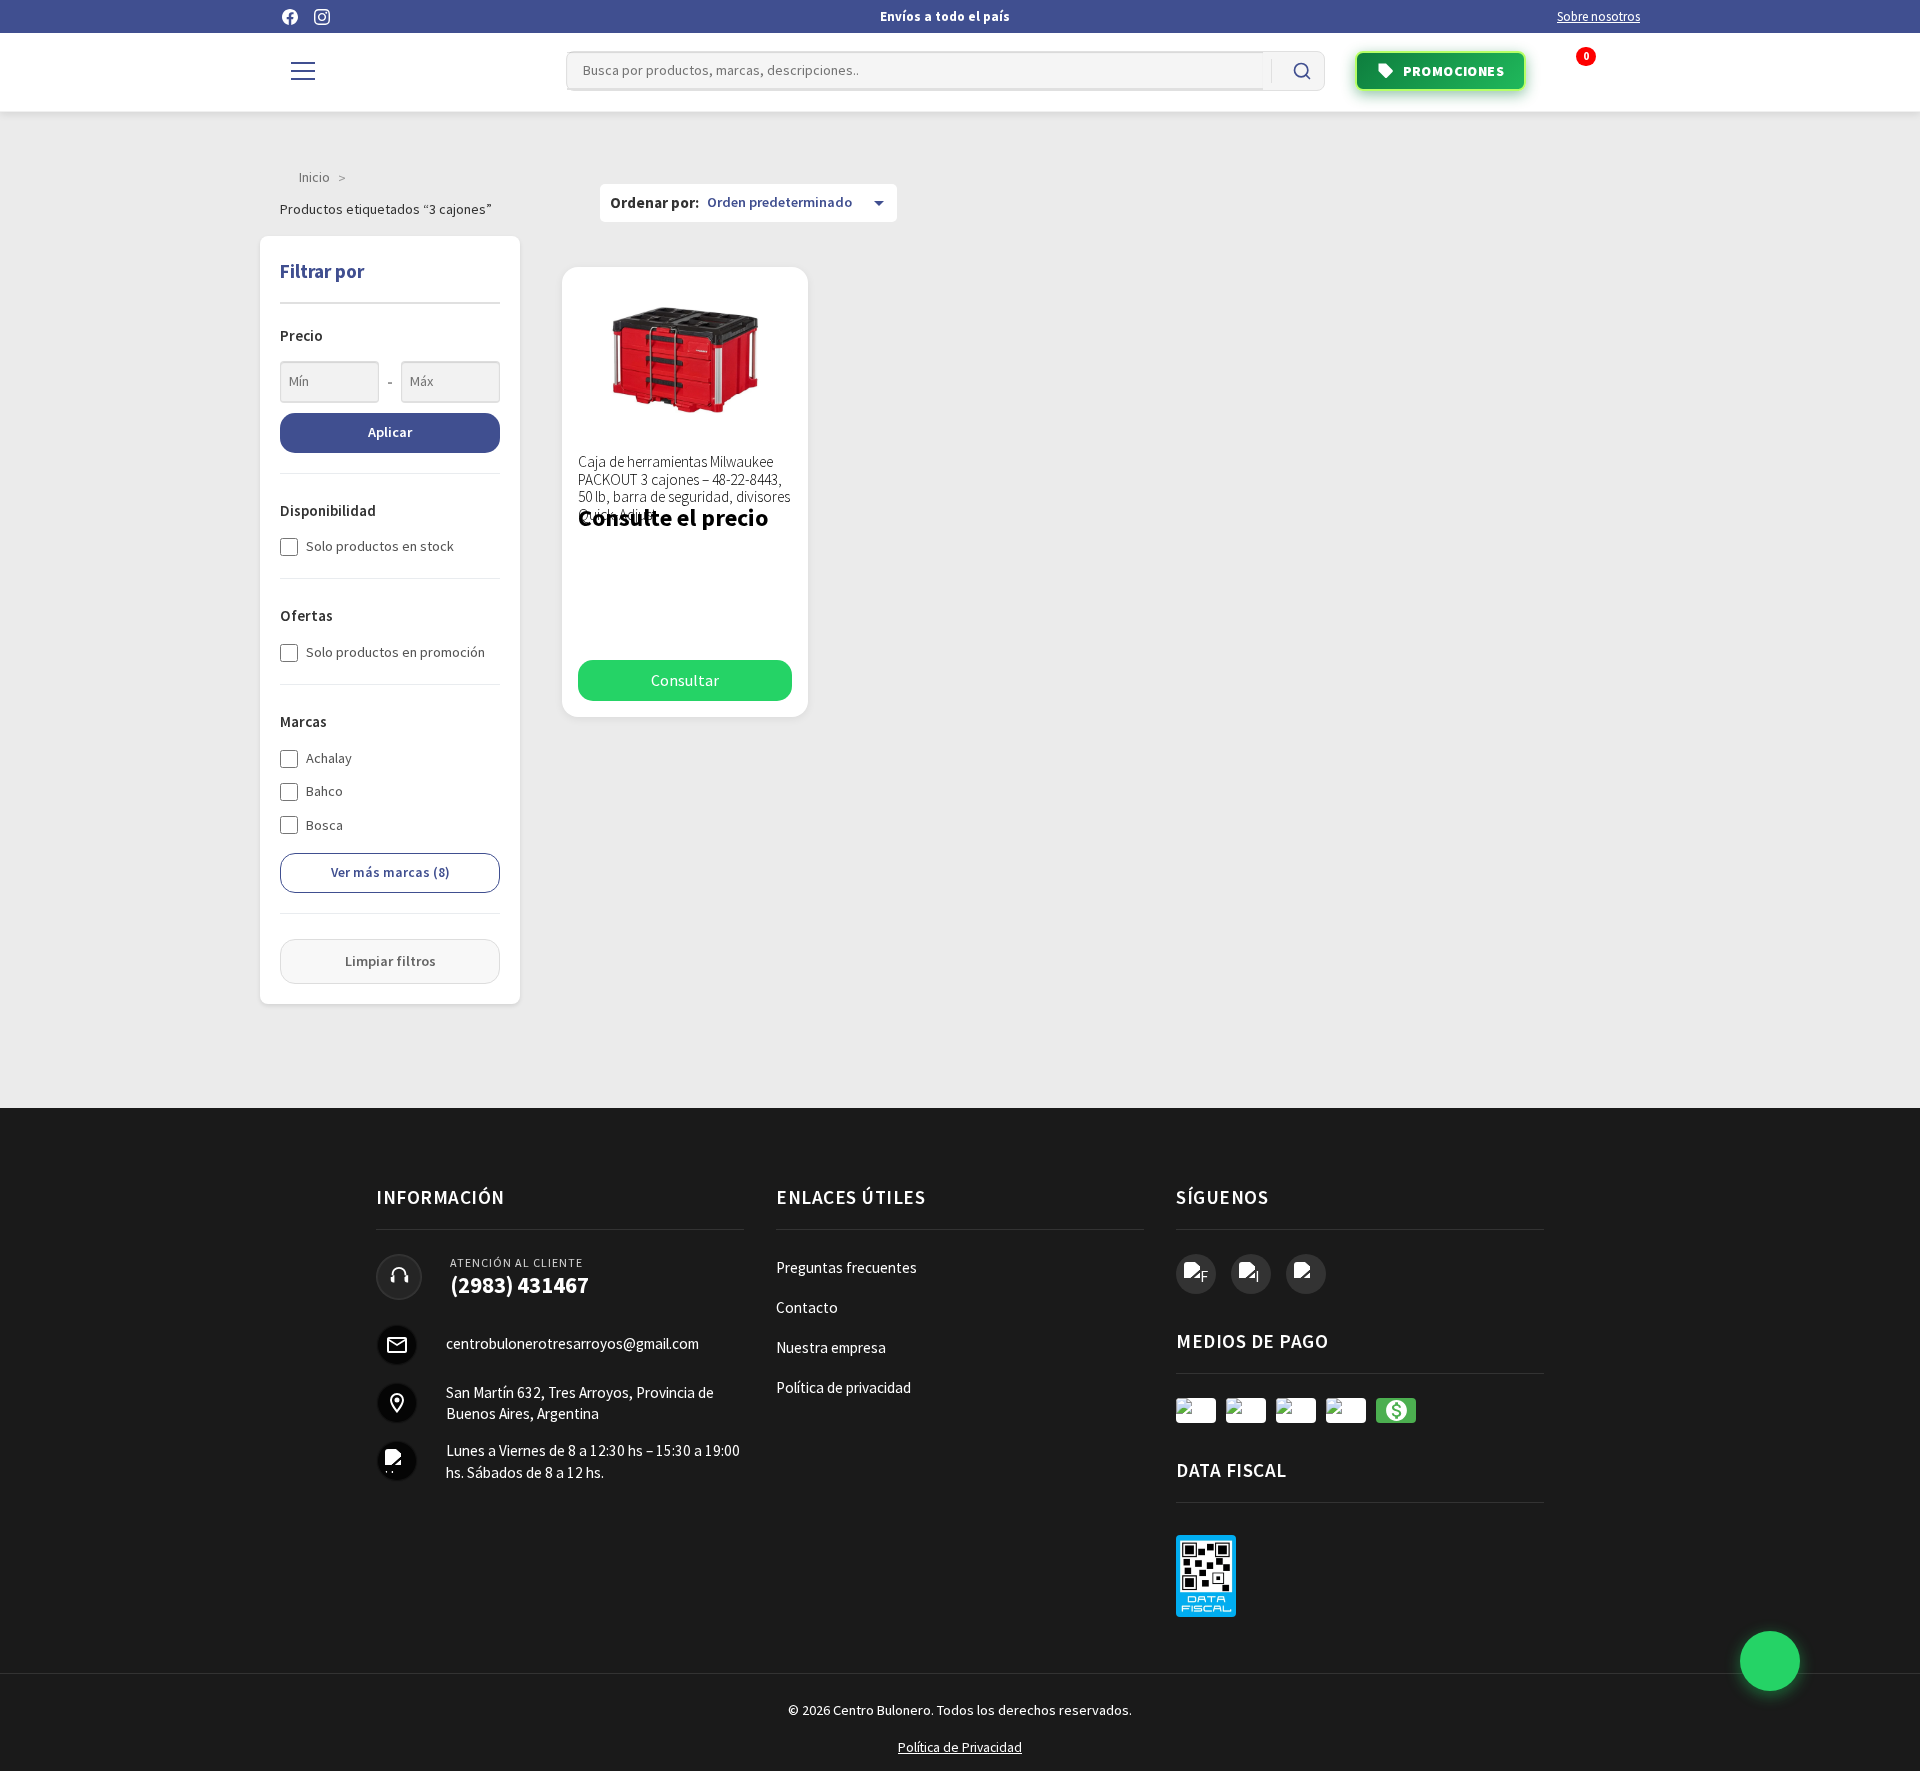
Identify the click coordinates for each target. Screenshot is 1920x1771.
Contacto (807, 1307)
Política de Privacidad (960, 1747)
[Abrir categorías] (303, 71)
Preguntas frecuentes (846, 1267)
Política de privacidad (843, 1387)
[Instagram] (322, 17)
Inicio (314, 177)
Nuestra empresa (831, 1347)
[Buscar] (1302, 71)
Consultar (685, 680)
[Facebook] (290, 17)
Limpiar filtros (390, 961)
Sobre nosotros (1598, 16)
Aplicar (390, 432)
